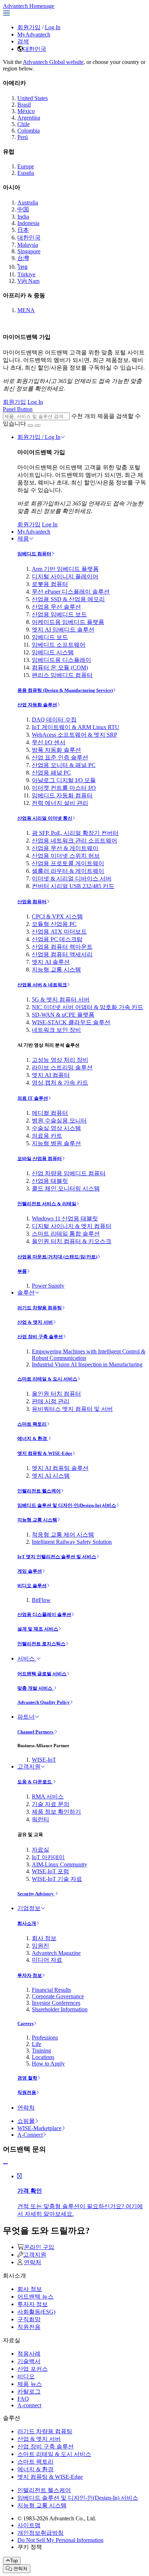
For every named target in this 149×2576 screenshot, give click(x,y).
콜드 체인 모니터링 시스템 (66, 1188)
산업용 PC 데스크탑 (57, 939)
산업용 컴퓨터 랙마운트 (62, 947)
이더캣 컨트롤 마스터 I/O (64, 788)
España (26, 173)
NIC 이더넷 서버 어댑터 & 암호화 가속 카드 (88, 1007)
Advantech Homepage (29, 6)
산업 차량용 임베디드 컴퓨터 (69, 1173)
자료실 (41, 1850)
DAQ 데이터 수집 (54, 720)
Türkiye (26, 274)
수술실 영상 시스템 (56, 1128)
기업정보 (29, 1908)
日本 (23, 230)
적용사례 (29, 2354)
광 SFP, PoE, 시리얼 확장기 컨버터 (75, 833)
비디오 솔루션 (32, 1586)
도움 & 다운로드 (35, 1782)
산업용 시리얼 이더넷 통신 (45, 818)
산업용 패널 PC (51, 773)
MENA (26, 310)
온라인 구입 (39, 2247)
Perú (23, 137)
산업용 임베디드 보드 (59, 614)
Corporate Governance (58, 1996)
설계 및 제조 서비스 (38, 1629)
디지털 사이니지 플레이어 (65, 576)
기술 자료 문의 (51, 1804)
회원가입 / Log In (39, 437)
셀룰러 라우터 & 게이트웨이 (68, 871)
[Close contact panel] (5, 2164)
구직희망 (29, 2319)
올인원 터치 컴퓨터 (56, 1394)
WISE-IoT (44, 1760)
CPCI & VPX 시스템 (57, 916)
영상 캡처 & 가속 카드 (60, 1083)
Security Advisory (36, 1894)
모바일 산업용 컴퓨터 (40, 1158)
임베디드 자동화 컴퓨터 (62, 795)
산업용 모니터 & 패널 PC (64, 765)
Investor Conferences (56, 2003)
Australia (28, 203)
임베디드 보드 (50, 637)
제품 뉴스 (30, 2384)
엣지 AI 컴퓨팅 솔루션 (60, 1468)
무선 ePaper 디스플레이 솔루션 (71, 592)
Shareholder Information (60, 2009)
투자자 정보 (30, 1975)
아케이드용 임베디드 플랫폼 (68, 622)
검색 (23, 41)
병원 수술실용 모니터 (59, 1121)
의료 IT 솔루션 (33, 1098)
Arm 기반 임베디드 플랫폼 (65, 569)
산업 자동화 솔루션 (37, 705)
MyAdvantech (34, 35)
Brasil (24, 105)
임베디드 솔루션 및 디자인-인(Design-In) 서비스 (67, 1505)
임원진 (41, 1946)
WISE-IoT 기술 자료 (57, 1879)
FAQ (23, 2399)
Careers (25, 2023)
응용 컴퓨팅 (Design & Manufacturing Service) (65, 690)
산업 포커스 (33, 2369)
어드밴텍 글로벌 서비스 (42, 1674)
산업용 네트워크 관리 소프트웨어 (74, 841)
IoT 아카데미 (48, 1857)
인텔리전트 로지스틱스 (41, 1644)
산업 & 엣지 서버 (35, 1322)
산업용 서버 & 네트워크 (42, 985)
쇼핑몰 (26, 2121)
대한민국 (35, 49)
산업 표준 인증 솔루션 (60, 757)
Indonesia (28, 223)
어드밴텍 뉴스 (35, 2297)
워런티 (41, 1819)
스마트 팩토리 (32, 1424)
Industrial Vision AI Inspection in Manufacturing (87, 1364)
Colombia (29, 131)
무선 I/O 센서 (49, 742)
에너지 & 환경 (33, 1438)
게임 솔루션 (30, 1571)
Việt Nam (28, 281)
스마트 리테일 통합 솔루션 (66, 1234)
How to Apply (48, 2064)
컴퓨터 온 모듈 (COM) (60, 667)
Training (41, 2051)
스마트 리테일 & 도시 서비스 (47, 1379)
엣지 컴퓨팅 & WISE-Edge (45, 1453)
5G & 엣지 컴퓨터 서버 (61, 1000)
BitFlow (41, 1600)
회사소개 (27, 1923)
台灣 (23, 258)
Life (37, 2044)
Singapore (29, 251)
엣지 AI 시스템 (51, 1476)
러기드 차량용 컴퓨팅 (40, 1308)
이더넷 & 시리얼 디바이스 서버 (72, 878)
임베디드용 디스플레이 (61, 660)
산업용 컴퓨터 (32, 902)
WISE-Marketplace (39, 2128)
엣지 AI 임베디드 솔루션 (63, 630)
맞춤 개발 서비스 (35, 1688)
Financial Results (51, 1990)
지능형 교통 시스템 (56, 970)
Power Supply (48, 1286)
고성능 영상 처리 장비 (60, 1060)
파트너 (26, 1717)
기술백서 (29, 2361)
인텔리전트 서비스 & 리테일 (47, 1204)
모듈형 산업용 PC (54, 924)
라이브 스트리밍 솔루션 (62, 1067)
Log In (53, 27)
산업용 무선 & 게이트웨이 (65, 848)
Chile (24, 124)
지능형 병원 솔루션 (56, 1143)
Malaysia (28, 245)
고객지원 (29, 1767)
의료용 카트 (47, 1136)
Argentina (29, 118)
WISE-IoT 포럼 (50, 1871)
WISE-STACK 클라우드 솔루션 (71, 1022)
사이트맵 (29, 2525)
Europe (26, 166)
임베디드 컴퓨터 (34, 554)
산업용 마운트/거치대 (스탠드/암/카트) (57, 1257)
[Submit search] (30, 426)
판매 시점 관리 (51, 1401)
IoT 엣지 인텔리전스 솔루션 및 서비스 (57, 1557)
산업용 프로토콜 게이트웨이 (68, 863)
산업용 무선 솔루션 (56, 607)
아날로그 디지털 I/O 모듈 (64, 780)
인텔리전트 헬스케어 (39, 1491)
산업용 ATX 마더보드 (59, 932)
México (26, 111)
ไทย (22, 267)
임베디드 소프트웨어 (59, 645)
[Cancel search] (38, 426)
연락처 (26, 2108)
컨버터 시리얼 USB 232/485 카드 (73, 886)
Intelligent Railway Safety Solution (72, 1542)
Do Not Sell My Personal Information (60, 2540)
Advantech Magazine (56, 1953)
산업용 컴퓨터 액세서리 (62, 954)
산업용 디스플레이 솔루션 (44, 1614)
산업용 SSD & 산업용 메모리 (68, 599)
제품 (23, 539)
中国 (23, 209)
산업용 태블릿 (50, 1181)
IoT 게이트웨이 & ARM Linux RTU (76, 727)
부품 (22, 1271)
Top (14, 2561)
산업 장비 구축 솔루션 (40, 1337)
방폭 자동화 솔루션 (56, 750)
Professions (45, 2037)
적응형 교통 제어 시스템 (63, 1535)
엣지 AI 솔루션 (51, 962)
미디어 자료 (47, 1960)
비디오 (26, 2376)
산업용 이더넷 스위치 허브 (66, 856)
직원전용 (27, 2092)
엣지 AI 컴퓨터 (51, 1075)
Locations (43, 2057)
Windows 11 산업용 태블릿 (65, 1218)
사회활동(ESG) (36, 2312)
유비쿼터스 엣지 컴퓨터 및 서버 (72, 1409)
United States (33, 98)
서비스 (27, 1659)
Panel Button (18, 409)
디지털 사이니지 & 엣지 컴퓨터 (72, 1226)
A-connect (29, 2405)
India (23, 217)
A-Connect (30, 2135)
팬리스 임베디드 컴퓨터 (62, 675)
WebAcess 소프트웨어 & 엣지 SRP (74, 735)
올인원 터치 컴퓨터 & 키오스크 (72, 1241)
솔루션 (26, 1293)
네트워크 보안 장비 (56, 1030)
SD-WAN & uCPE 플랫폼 (63, 1015)
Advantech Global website (53, 62)
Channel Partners (36, 1732)
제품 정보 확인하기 (56, 1812)
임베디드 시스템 (53, 652)
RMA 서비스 (48, 1797)
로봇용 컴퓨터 (50, 584)
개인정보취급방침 (41, 2533)
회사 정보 (44, 1938)
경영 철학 (27, 2078)
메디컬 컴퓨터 (50, 1113)
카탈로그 (29, 2392)
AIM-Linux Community (59, 1864)
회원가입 (29, 27)
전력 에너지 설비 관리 (60, 803)
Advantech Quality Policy (44, 1702)
